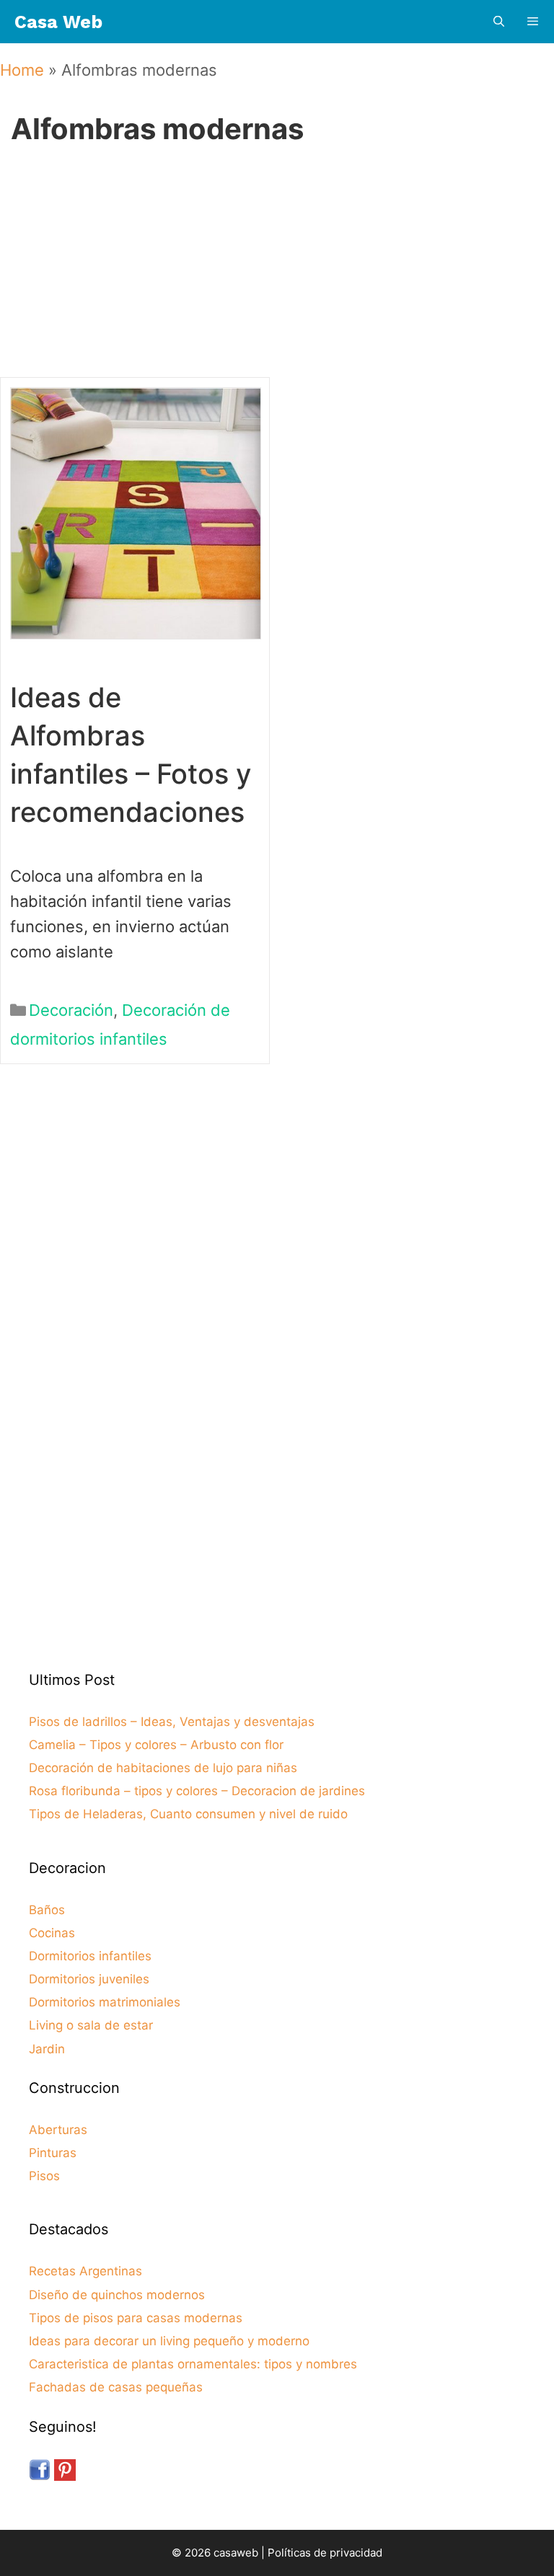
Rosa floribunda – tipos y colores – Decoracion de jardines (197, 1791)
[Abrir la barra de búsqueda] (498, 22)
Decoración (71, 1010)
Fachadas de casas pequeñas (116, 2387)
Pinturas (53, 2153)
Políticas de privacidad (325, 2553)
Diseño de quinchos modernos (117, 2295)
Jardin (47, 2049)
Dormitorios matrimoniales (105, 2002)
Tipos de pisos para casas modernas (136, 2318)
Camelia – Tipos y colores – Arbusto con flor (156, 1745)
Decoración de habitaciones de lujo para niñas (163, 1768)
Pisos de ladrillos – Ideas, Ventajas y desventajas (172, 1722)
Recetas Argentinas (85, 2271)
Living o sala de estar (91, 2025)
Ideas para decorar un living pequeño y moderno (169, 2341)
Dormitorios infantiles (90, 1956)
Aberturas (58, 2130)
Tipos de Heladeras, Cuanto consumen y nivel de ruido (188, 1814)
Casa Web (58, 22)
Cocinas (52, 1933)
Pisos (44, 2176)
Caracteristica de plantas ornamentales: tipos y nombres (193, 2364)
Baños (47, 1910)
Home (22, 70)
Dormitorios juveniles (89, 1979)
